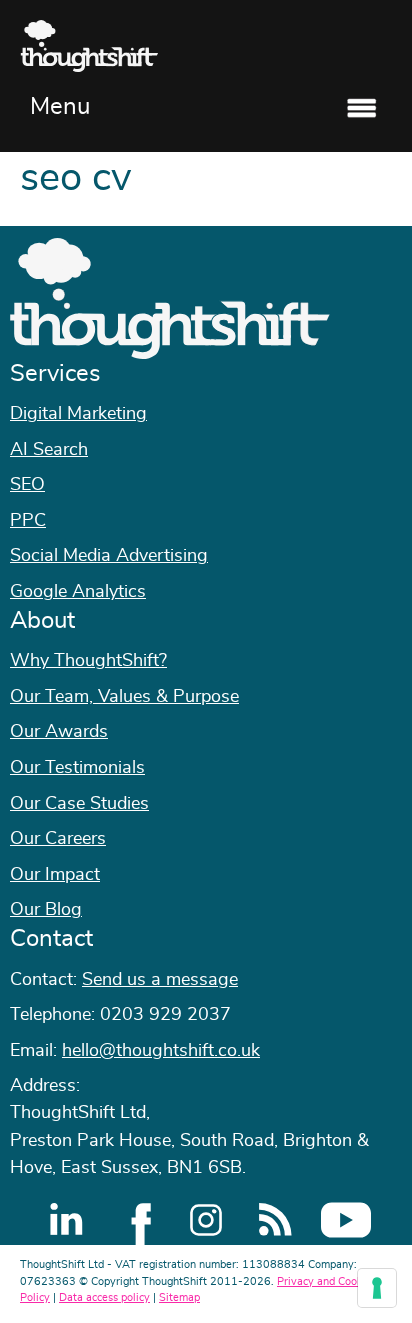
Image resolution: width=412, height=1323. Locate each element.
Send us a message (160, 980)
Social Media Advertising (109, 556)
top (387, 662)
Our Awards (59, 732)
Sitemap (179, 1297)
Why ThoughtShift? (88, 661)
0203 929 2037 (165, 1015)
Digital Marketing (78, 414)
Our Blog (46, 910)
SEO (27, 485)
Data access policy (104, 1297)
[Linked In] (66, 1220)
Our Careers (58, 839)
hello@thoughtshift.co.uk (161, 1051)
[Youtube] (346, 1220)
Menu (60, 107)
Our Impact (55, 875)
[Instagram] (206, 1220)
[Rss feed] (276, 1220)
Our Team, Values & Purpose (124, 697)
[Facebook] (136, 1220)
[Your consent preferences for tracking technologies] (377, 1288)
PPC (28, 521)
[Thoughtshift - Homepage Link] (206, 46)
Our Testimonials (77, 768)
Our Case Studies (79, 804)
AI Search (49, 450)
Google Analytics (78, 592)
